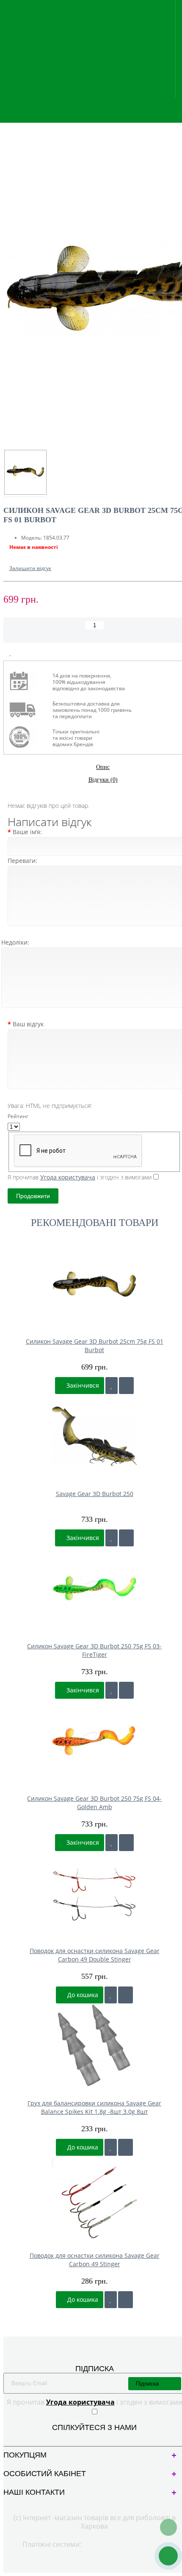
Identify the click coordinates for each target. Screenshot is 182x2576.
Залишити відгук (30, 568)
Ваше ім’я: (27, 832)
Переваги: (22, 861)
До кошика (82, 1995)
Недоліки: (15, 942)
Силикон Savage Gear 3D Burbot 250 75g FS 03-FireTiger (94, 1650)
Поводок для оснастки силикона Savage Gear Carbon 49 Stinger (95, 2260)
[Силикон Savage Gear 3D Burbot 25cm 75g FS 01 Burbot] (25, 472)
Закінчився (82, 1385)
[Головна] (6, 123)
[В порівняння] (31, 653)
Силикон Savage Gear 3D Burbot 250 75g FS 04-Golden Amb (94, 1803)
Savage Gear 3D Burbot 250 (95, 1494)
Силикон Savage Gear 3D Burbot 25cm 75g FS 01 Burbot (95, 1346)
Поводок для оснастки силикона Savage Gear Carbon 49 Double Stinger (95, 1955)
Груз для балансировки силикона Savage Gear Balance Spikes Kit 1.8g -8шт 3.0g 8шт (94, 2107)
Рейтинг (18, 1116)
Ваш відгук (28, 1024)
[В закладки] (11, 653)
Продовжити (33, 1196)
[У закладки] (112, 1386)
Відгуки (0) (103, 780)
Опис (103, 767)
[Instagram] (101, 2438)
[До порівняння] (126, 1386)
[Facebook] (87, 2438)
